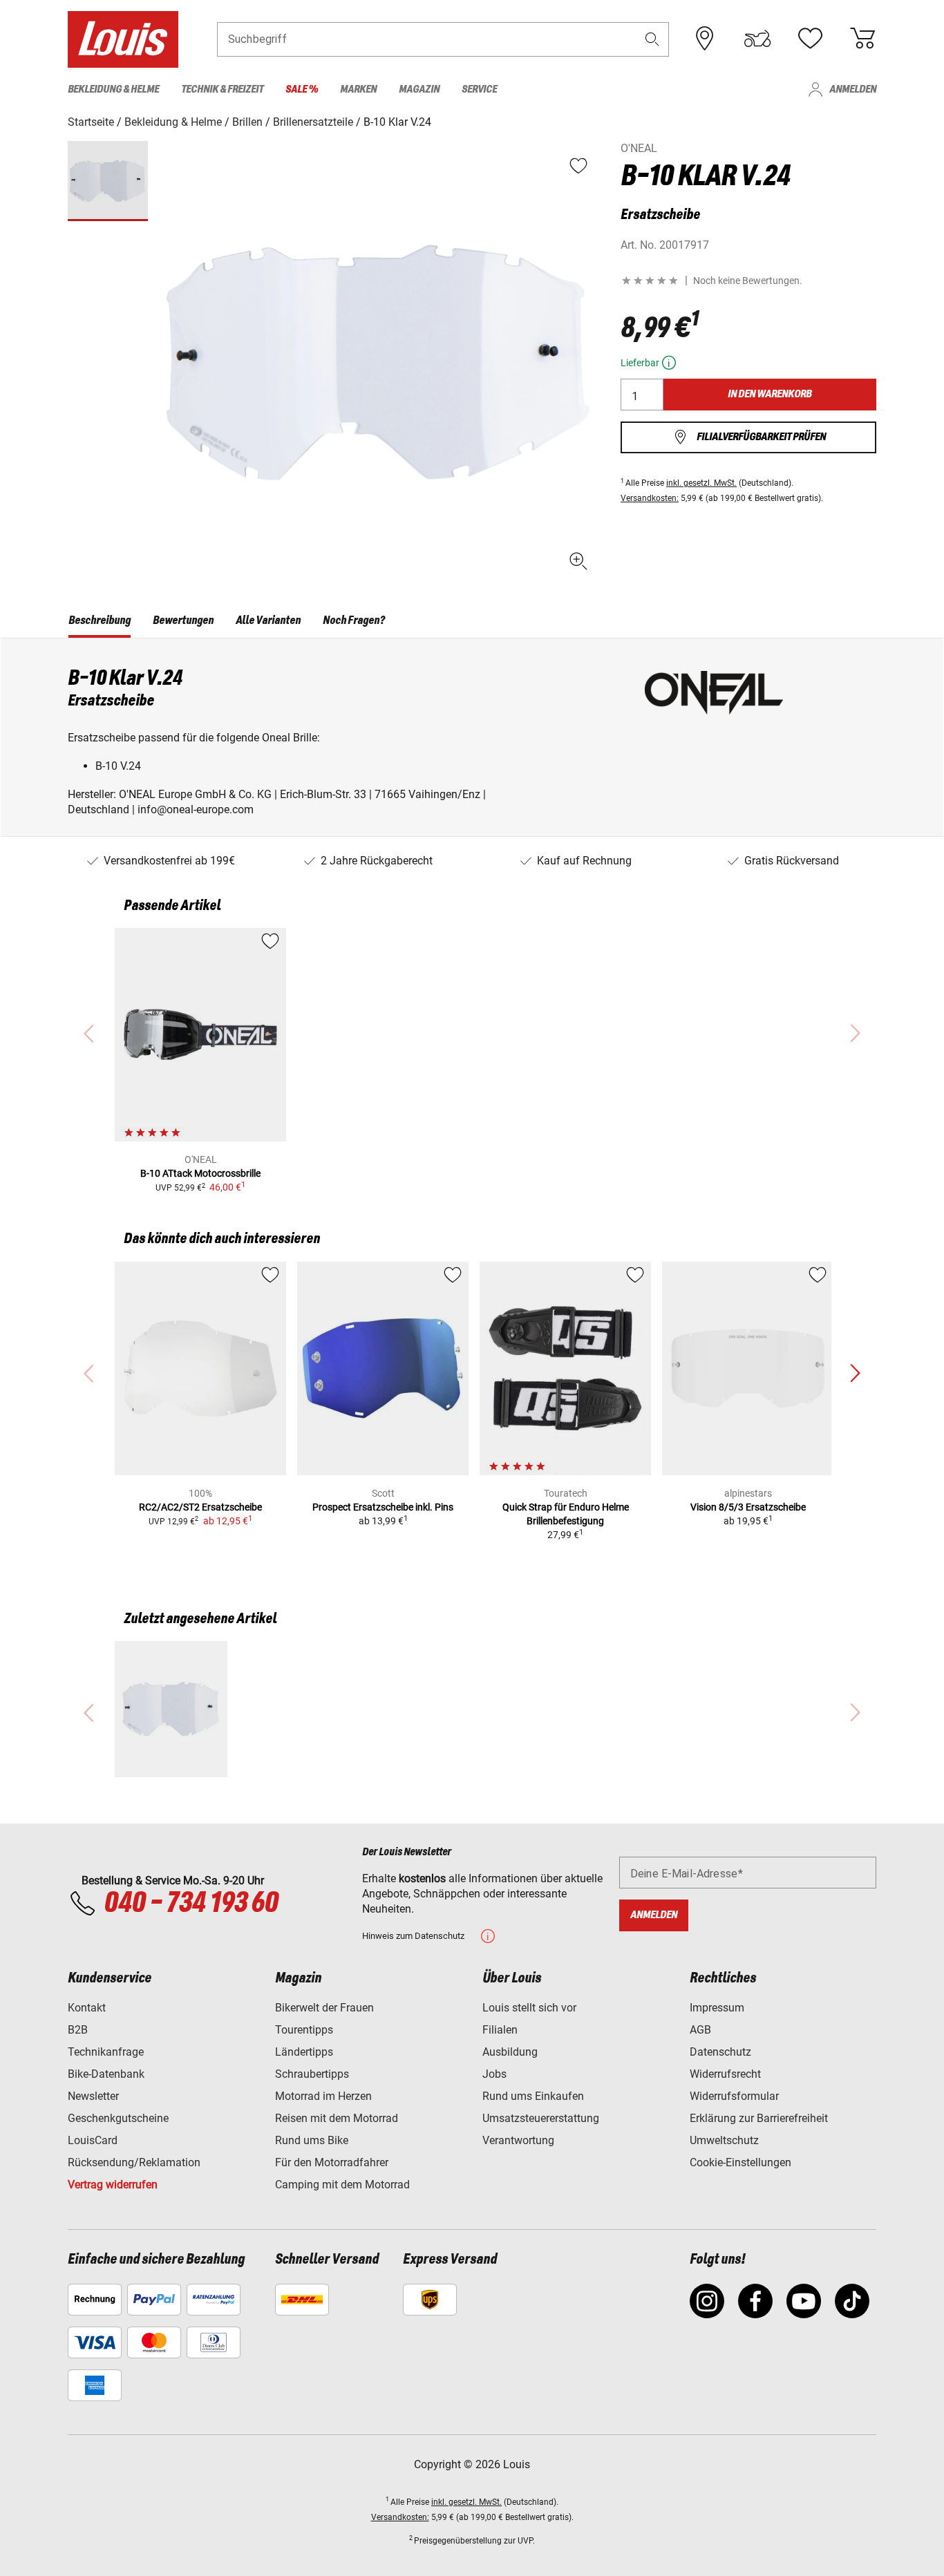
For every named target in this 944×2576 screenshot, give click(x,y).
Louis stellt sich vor (529, 2008)
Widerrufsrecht (725, 2074)
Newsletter (93, 2096)
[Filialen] (705, 39)
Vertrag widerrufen (113, 2185)
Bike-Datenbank (106, 2074)
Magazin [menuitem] (419, 89)
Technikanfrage (106, 2052)
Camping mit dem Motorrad (342, 2185)
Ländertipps (304, 2052)
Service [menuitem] (479, 89)
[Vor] (855, 1374)
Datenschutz (720, 2052)
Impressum (717, 2008)
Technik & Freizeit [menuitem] (222, 89)
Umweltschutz (724, 2140)
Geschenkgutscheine (118, 2118)
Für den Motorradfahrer (332, 2162)
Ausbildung (510, 2052)
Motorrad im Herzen (323, 2096)
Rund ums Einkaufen (533, 2096)
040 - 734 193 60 (191, 1904)
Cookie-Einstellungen (740, 2162)
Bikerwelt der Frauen (324, 2008)
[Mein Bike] (757, 39)
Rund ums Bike (312, 2140)
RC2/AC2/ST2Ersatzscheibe (200, 1507)
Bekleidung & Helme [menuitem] (113, 89)
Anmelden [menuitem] (853, 89)
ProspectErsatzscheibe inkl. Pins (383, 1507)
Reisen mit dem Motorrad (337, 2118)
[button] (652, 39)
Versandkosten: (650, 498)
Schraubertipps (312, 2074)
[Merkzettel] (810, 39)
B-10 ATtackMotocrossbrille (200, 1173)
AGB (700, 2030)
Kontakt (87, 2008)
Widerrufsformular (734, 2096)
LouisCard (93, 2140)
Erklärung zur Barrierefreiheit (759, 2118)
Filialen (500, 2030)
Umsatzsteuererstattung (541, 2118)
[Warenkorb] (862, 39)
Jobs (494, 2074)
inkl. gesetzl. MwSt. (701, 483)
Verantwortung (518, 2140)
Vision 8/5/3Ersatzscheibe (748, 1507)
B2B (78, 2030)
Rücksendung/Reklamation (134, 2162)
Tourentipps (304, 2030)
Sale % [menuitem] (302, 89)
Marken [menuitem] (358, 89)
